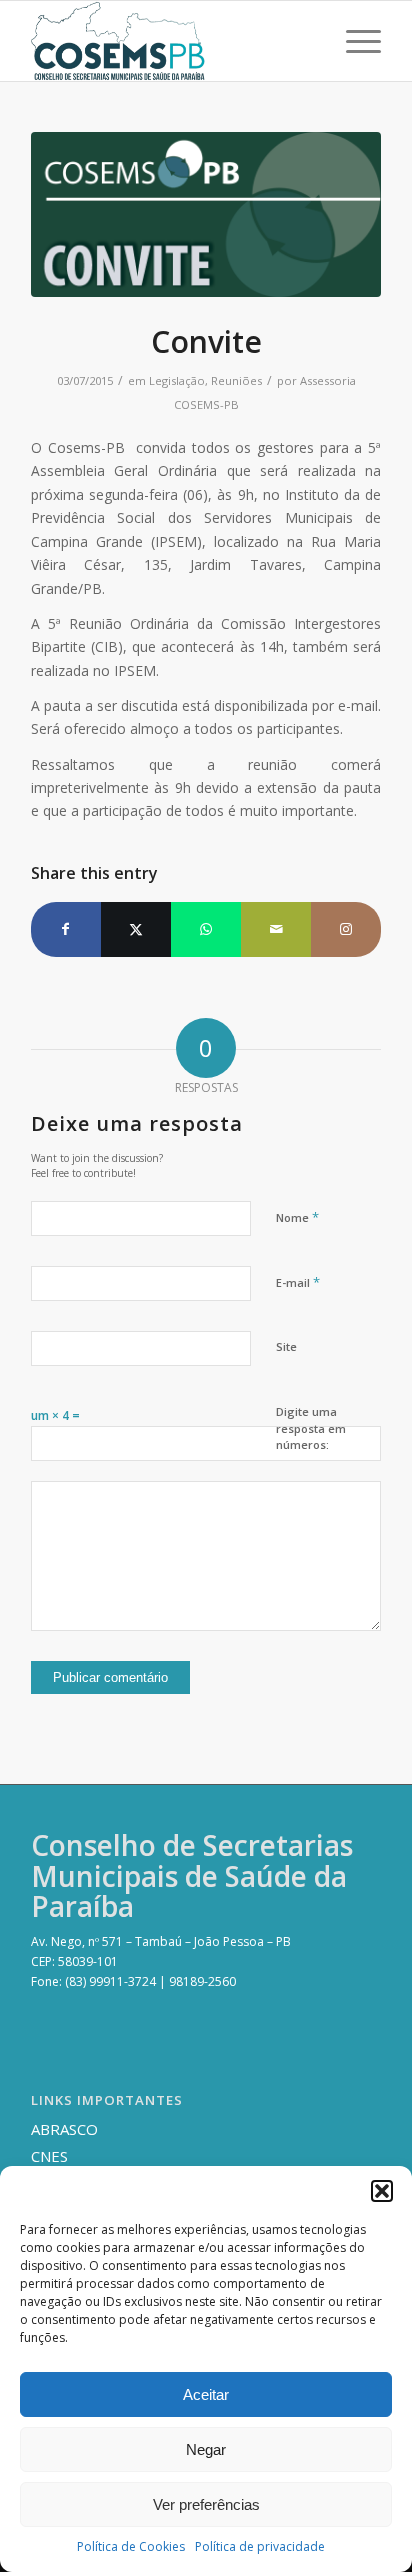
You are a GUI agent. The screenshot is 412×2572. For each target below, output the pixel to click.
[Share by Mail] (276, 929)
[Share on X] (136, 929)
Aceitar (206, 2394)
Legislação (177, 380)
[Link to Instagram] (346, 929)
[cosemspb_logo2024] (171, 41)
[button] (382, 2191)
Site (286, 1346)
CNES (49, 2156)
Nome (297, 1217)
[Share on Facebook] (66, 929)
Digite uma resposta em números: (311, 1428)
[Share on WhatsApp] (206, 929)
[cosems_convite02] (206, 214)
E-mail (298, 1282)
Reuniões (236, 380)
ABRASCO (64, 2129)
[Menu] (353, 41)
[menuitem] (353, 41)
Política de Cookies (131, 2546)
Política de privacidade (260, 2546)
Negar (206, 2449)
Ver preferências (206, 2504)
